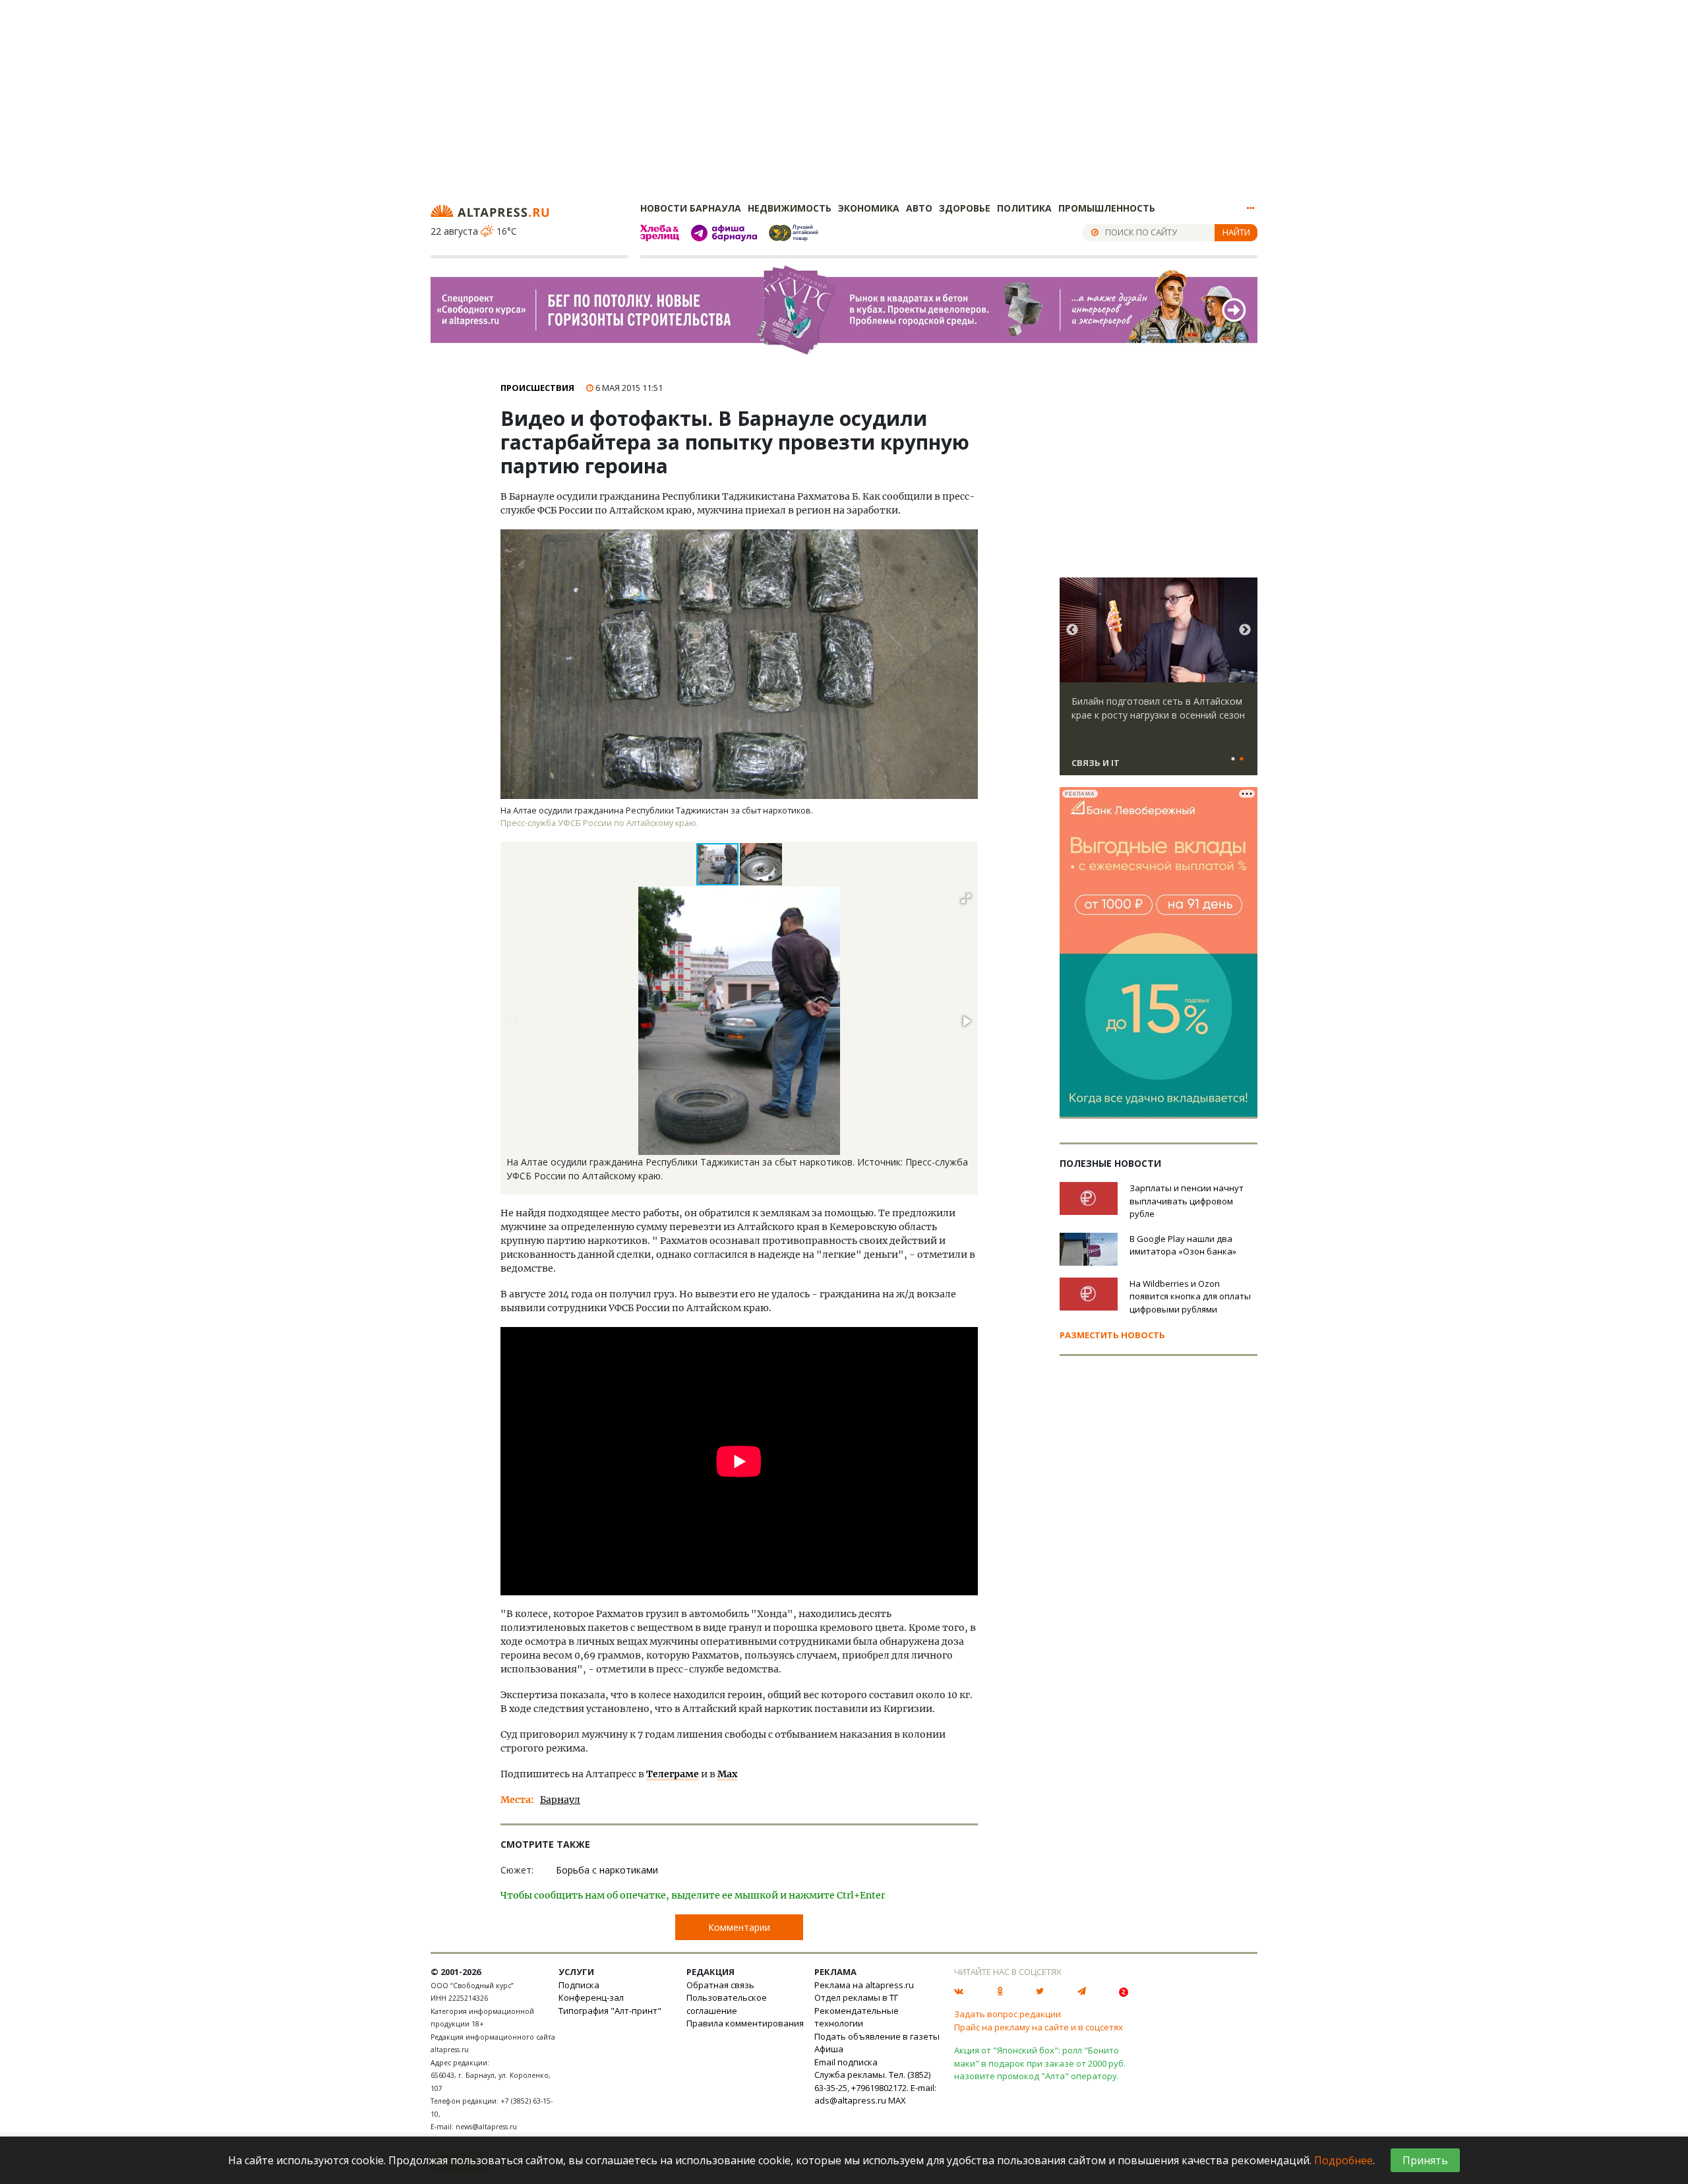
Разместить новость (1112, 1335)
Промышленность (1107, 208)
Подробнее (1343, 2160)
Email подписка (846, 2062)
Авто (919, 208)
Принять (1425, 2160)
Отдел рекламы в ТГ (856, 1997)
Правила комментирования (745, 2023)
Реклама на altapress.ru (864, 1985)
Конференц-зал (591, 1997)
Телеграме (673, 1774)
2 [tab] (1242, 759)
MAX (897, 2100)
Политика (1024, 208)
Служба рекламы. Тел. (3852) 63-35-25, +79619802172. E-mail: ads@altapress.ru (875, 2087)
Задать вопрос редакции (1008, 2014)
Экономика (869, 208)
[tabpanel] (1159, 682)
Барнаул (560, 1800)
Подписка (579, 1985)
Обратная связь (720, 1985)
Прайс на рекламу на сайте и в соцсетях (1039, 2027)
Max (727, 1774)
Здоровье (965, 208)
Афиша (829, 2049)
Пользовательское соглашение (727, 2004)
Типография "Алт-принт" (610, 2011)
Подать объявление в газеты (877, 2036)
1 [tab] (1233, 759)
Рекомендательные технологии (857, 2017)
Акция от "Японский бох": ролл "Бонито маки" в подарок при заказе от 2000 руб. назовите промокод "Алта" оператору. (1040, 2063)
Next (1245, 630)
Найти (1236, 232)
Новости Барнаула (691, 208)
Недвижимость (790, 208)
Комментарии (739, 1927)
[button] (761, 864)
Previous (1072, 630)
